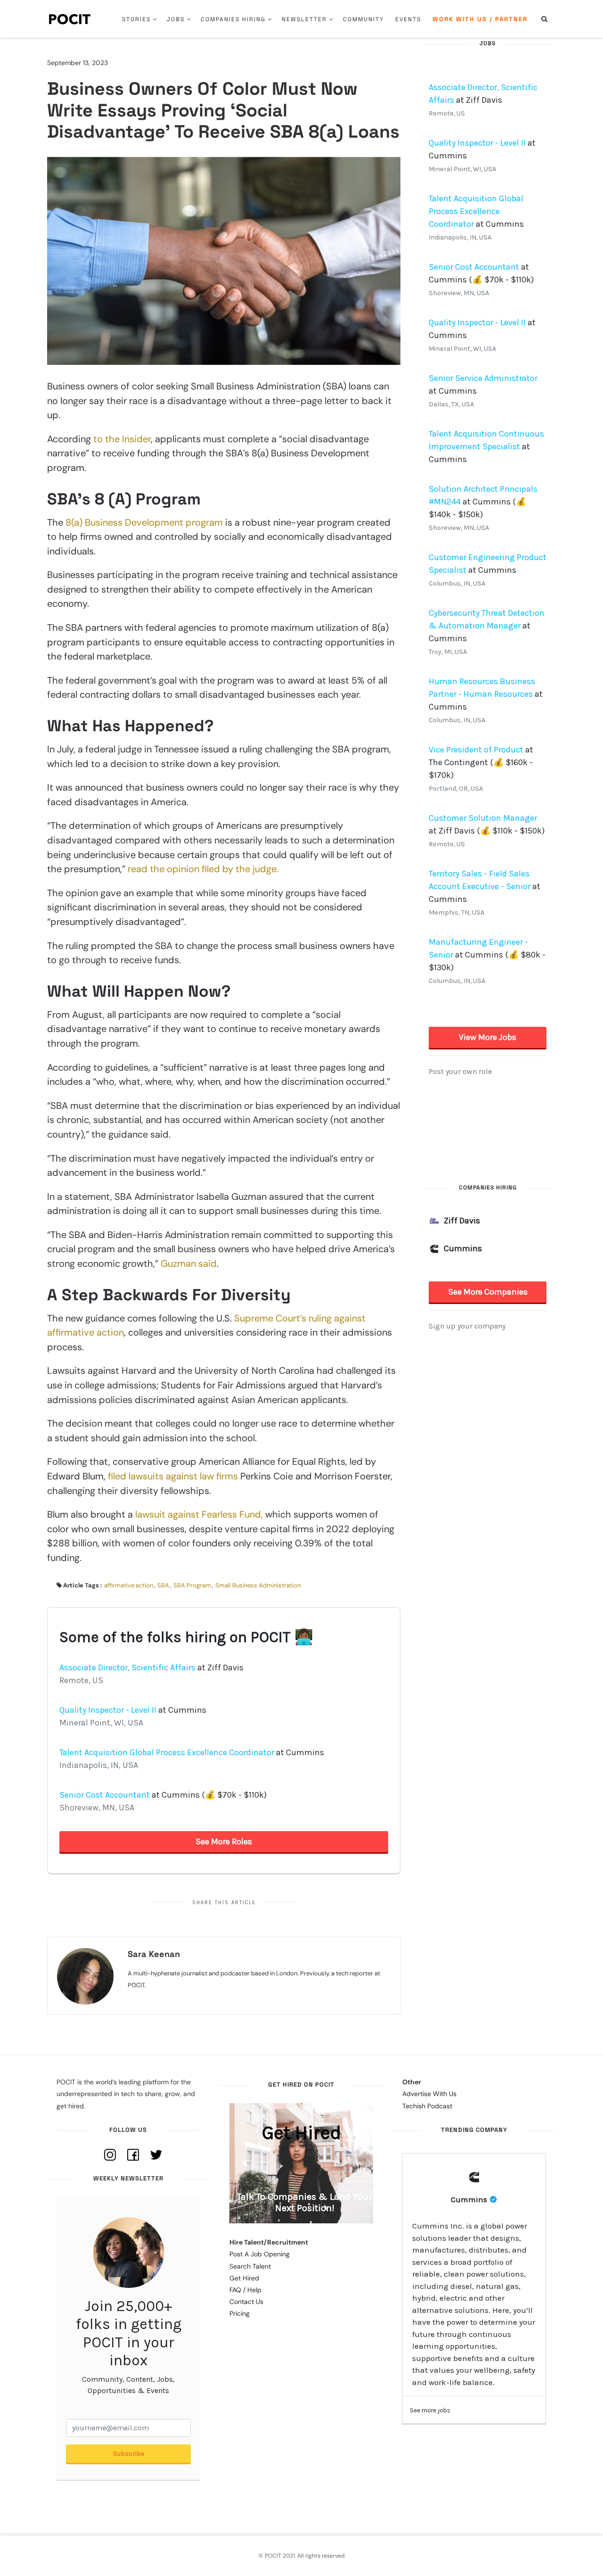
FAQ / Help (245, 2290)
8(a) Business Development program (144, 522)
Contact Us (246, 2302)
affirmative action (129, 1585)
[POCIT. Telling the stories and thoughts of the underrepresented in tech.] (70, 19)
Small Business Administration (258, 1585)
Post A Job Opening (260, 2254)
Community (363, 19)
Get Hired (244, 2278)
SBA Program (192, 1585)
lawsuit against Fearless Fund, (199, 1514)
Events (408, 19)
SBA (163, 1585)
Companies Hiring (233, 19)
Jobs (176, 19)
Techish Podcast (427, 2106)
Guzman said (189, 1263)
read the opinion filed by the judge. (203, 869)
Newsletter (304, 19)
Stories (136, 19)
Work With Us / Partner (480, 19)
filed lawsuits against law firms (173, 1476)
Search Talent (250, 2266)
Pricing (240, 2313)
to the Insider (122, 439)
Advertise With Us (429, 2094)
